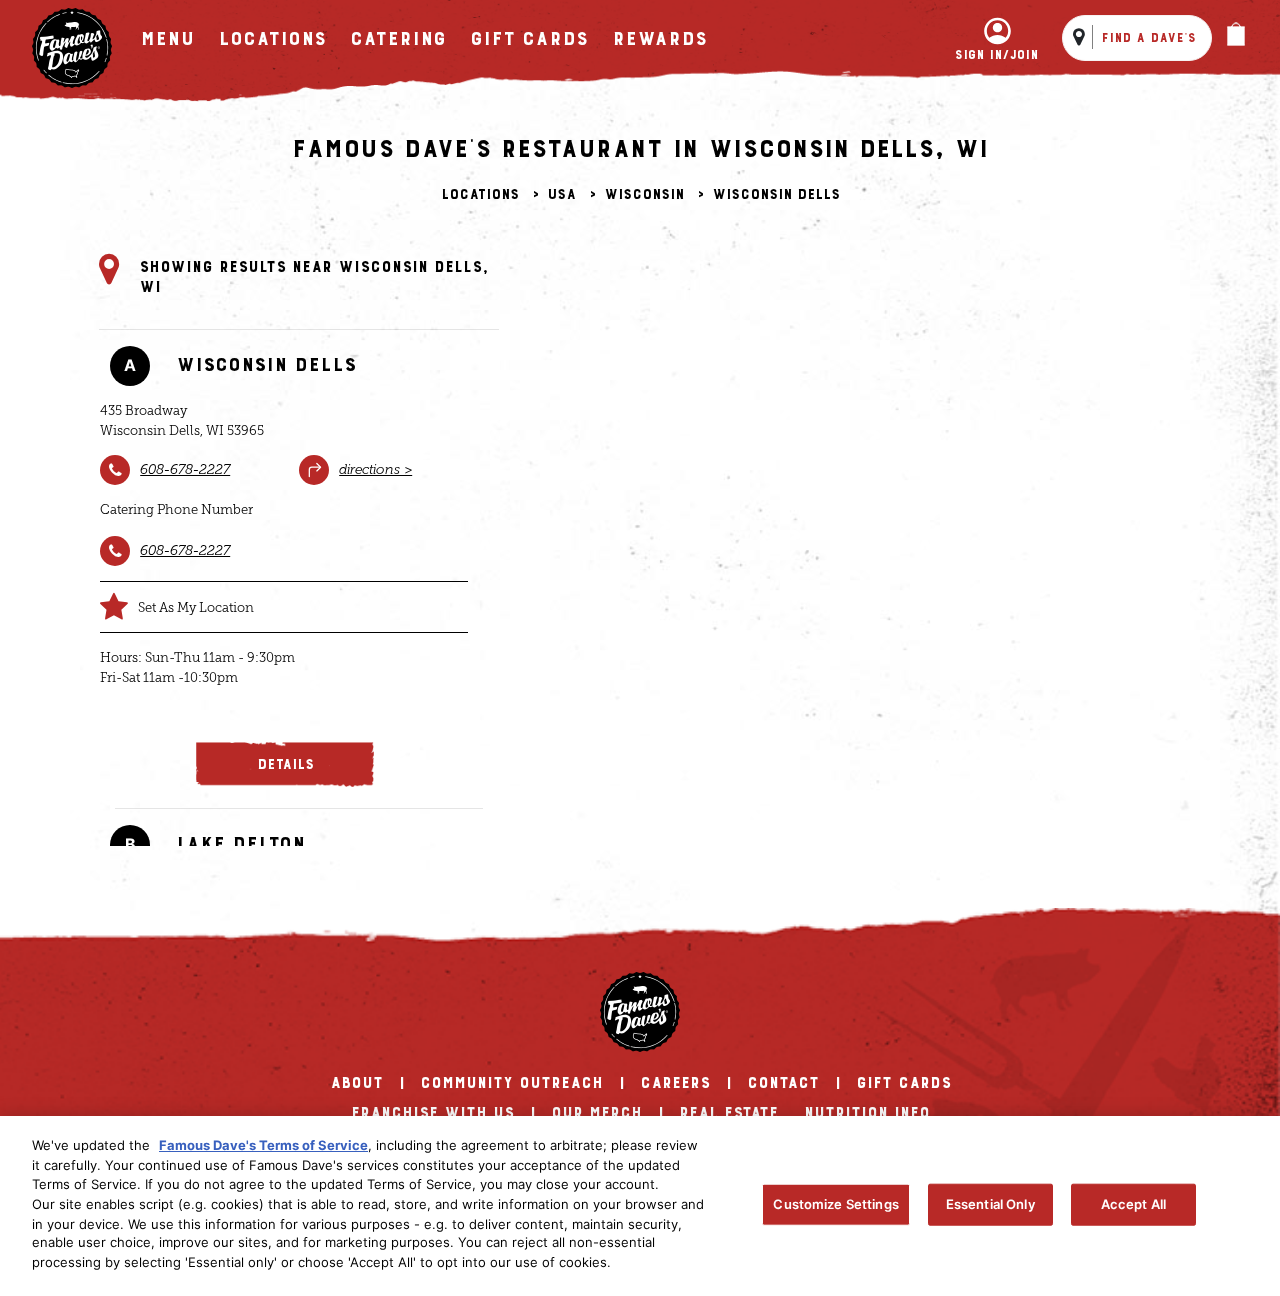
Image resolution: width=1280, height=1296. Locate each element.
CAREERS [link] (675, 1083)
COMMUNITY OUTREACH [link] (511, 1083)
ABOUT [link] (356, 1083)
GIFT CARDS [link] (903, 1083)
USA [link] (561, 195)
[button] (285, 764)
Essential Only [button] (990, 1204)
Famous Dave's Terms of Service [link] (263, 1145)
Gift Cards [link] (529, 39)
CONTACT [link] (783, 1083)
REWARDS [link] (659, 39)
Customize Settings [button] (835, 1204)
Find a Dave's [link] (1148, 38)
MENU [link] (167, 39)
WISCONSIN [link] (644, 195)
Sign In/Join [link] (996, 55)
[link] (72, 48)
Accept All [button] (1133, 1204)
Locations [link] (480, 195)
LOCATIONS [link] (272, 39)
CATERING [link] (398, 39)
